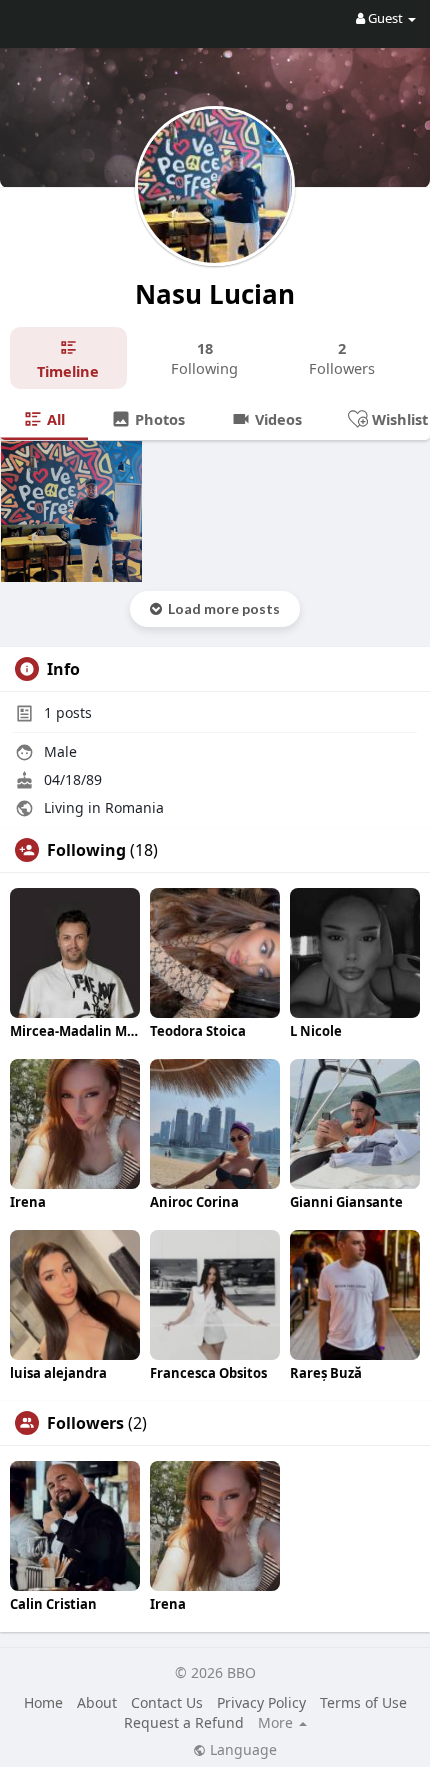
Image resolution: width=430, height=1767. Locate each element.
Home (43, 1702)
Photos (158, 419)
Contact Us (167, 1702)
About (97, 1702)
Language (241, 1750)
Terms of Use (363, 1702)
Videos (276, 419)
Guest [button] (385, 18)
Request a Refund (184, 1722)
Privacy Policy (261, 1702)
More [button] (277, 1723)
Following (86, 850)
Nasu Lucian (215, 294)
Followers (85, 1423)
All (54, 419)
